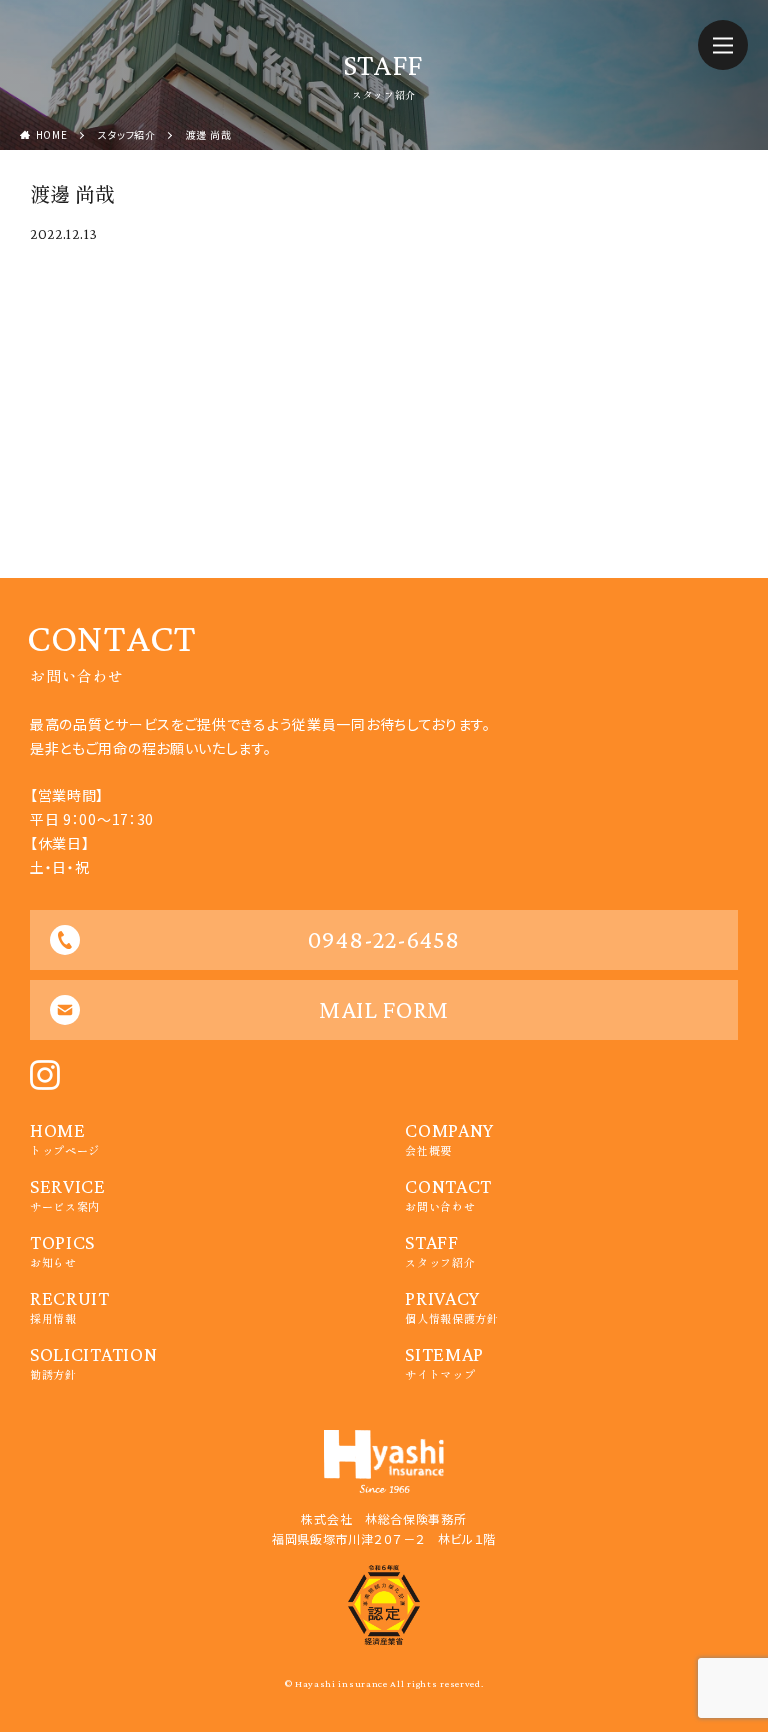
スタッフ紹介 (127, 134)
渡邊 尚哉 (209, 134)
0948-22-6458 (384, 939)
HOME (52, 134)
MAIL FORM (384, 1009)
